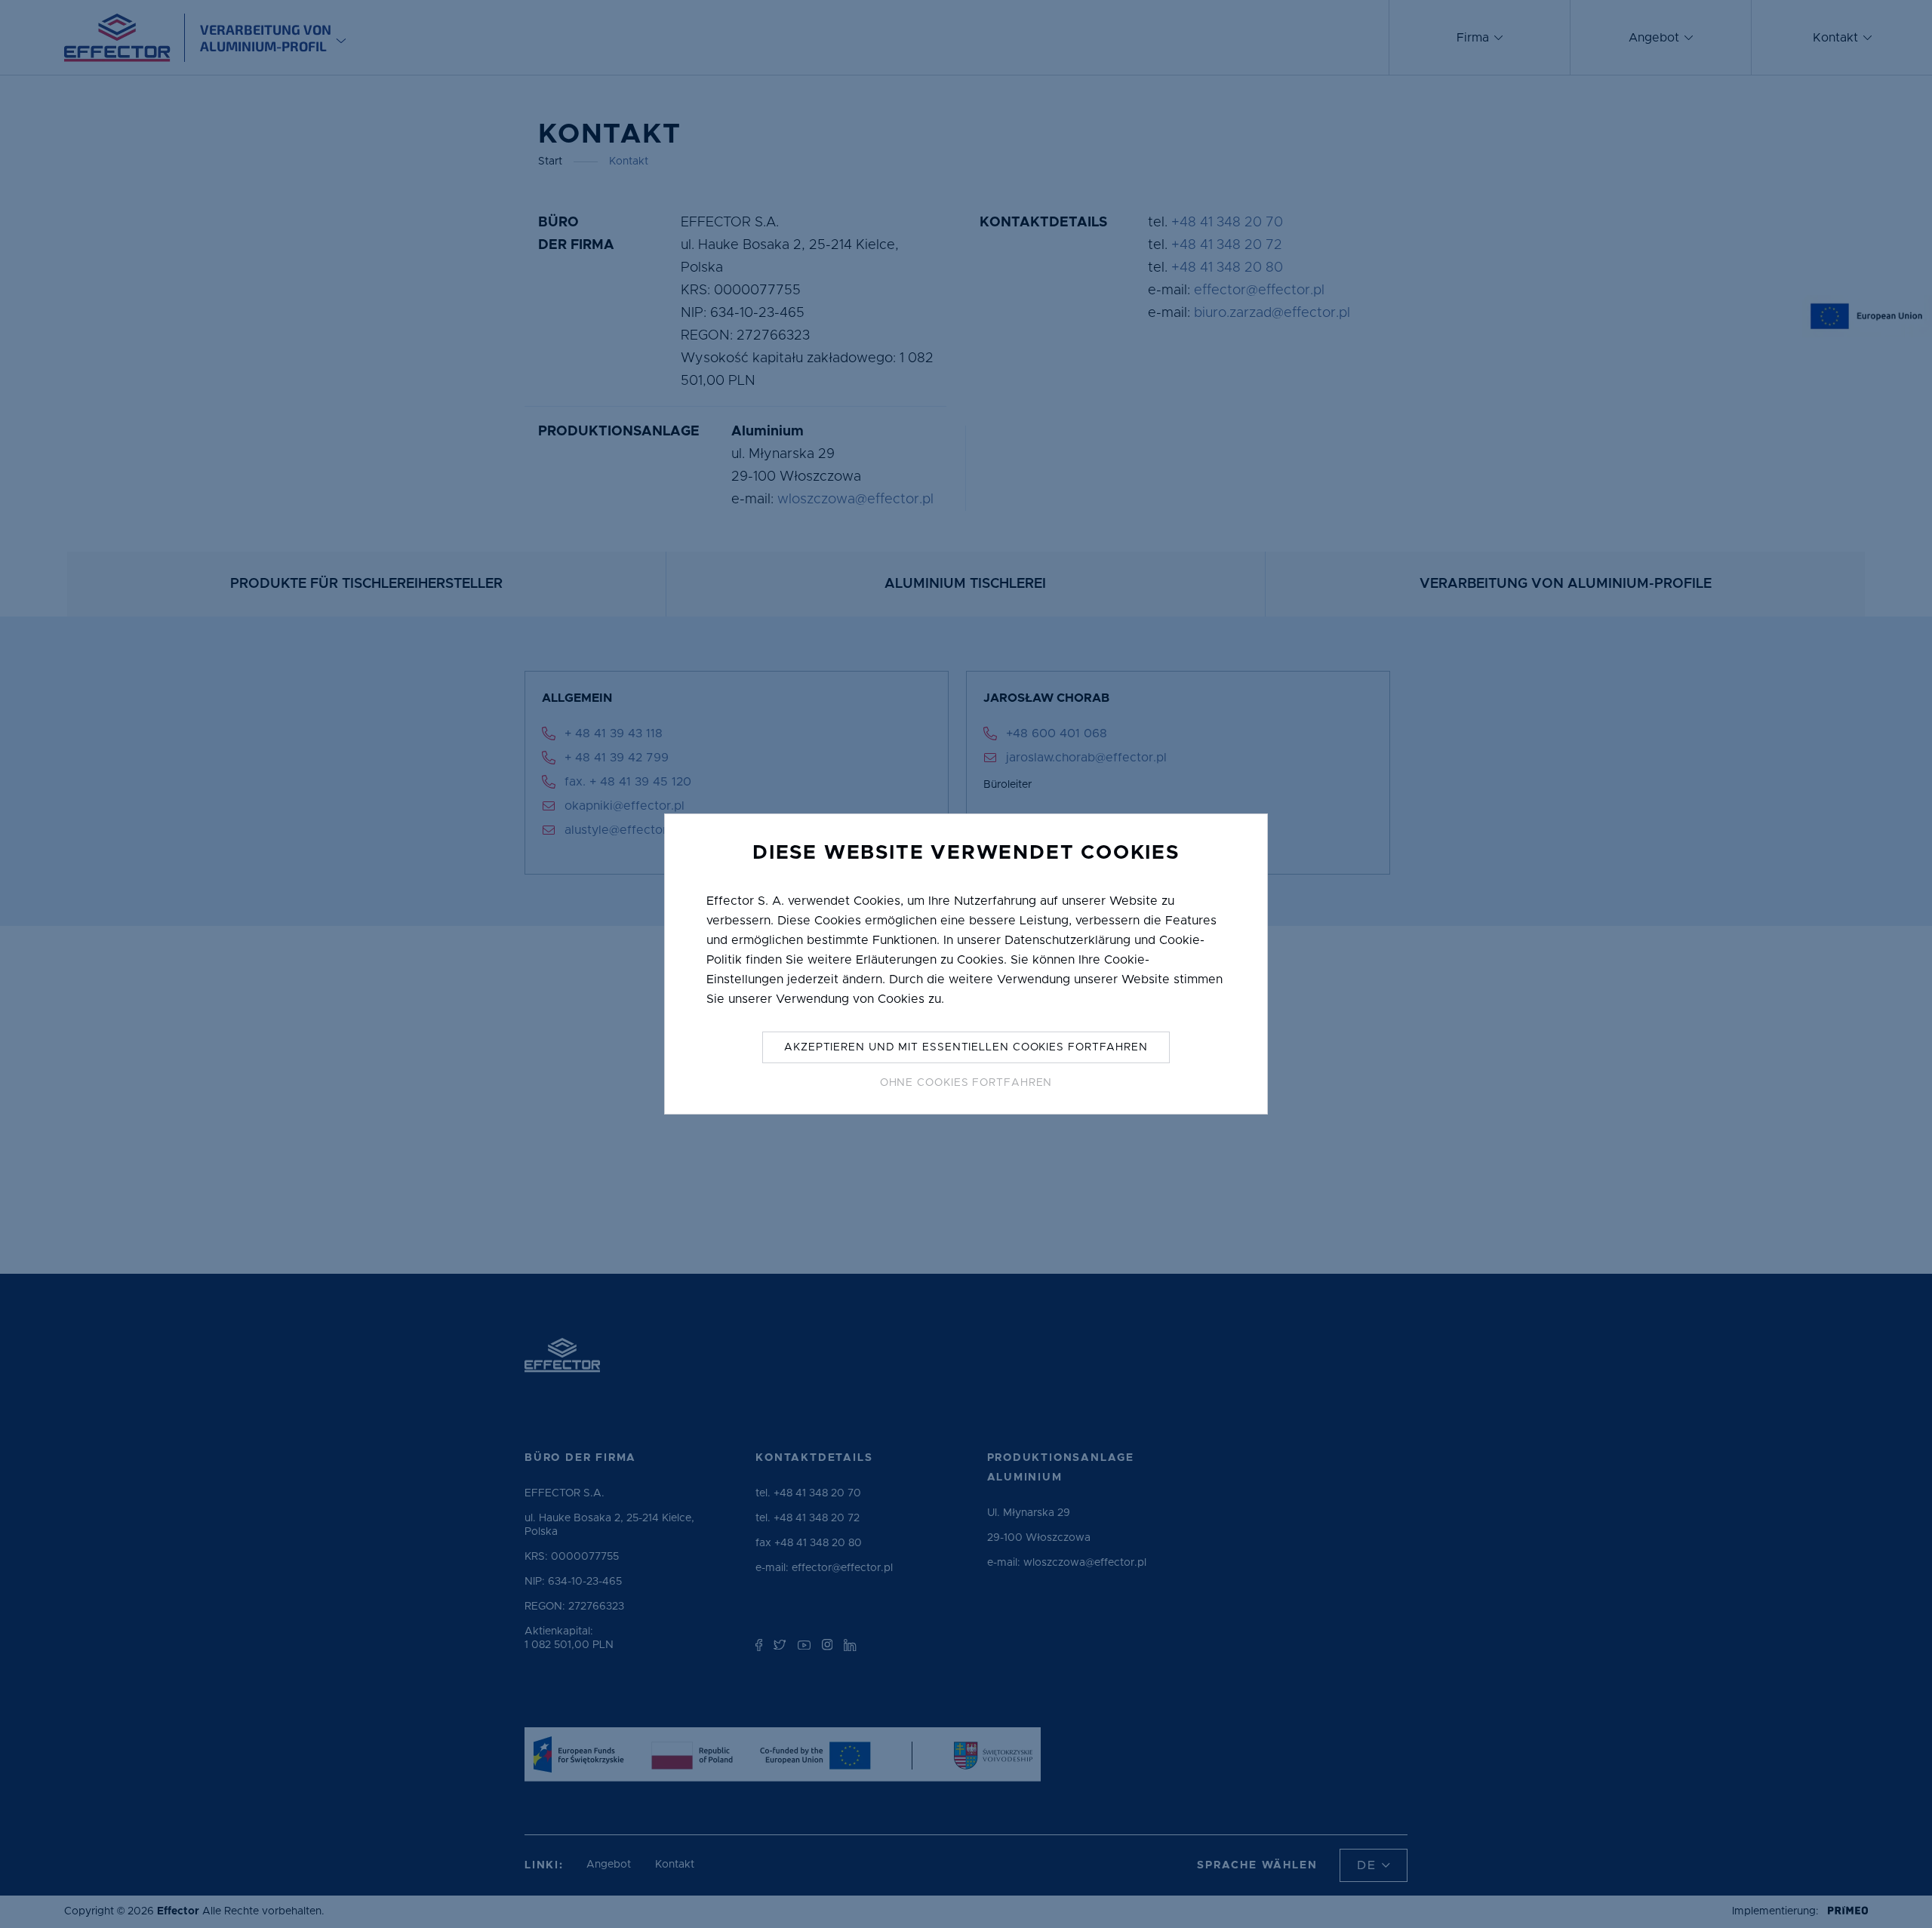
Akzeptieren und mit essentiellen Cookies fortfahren (966, 1047)
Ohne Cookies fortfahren (966, 1083)
